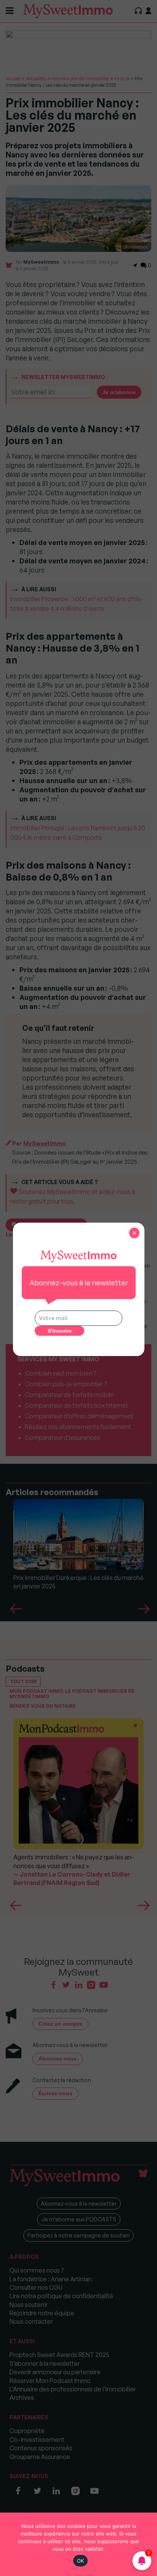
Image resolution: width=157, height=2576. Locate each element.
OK (81, 2561)
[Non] (147, 2544)
